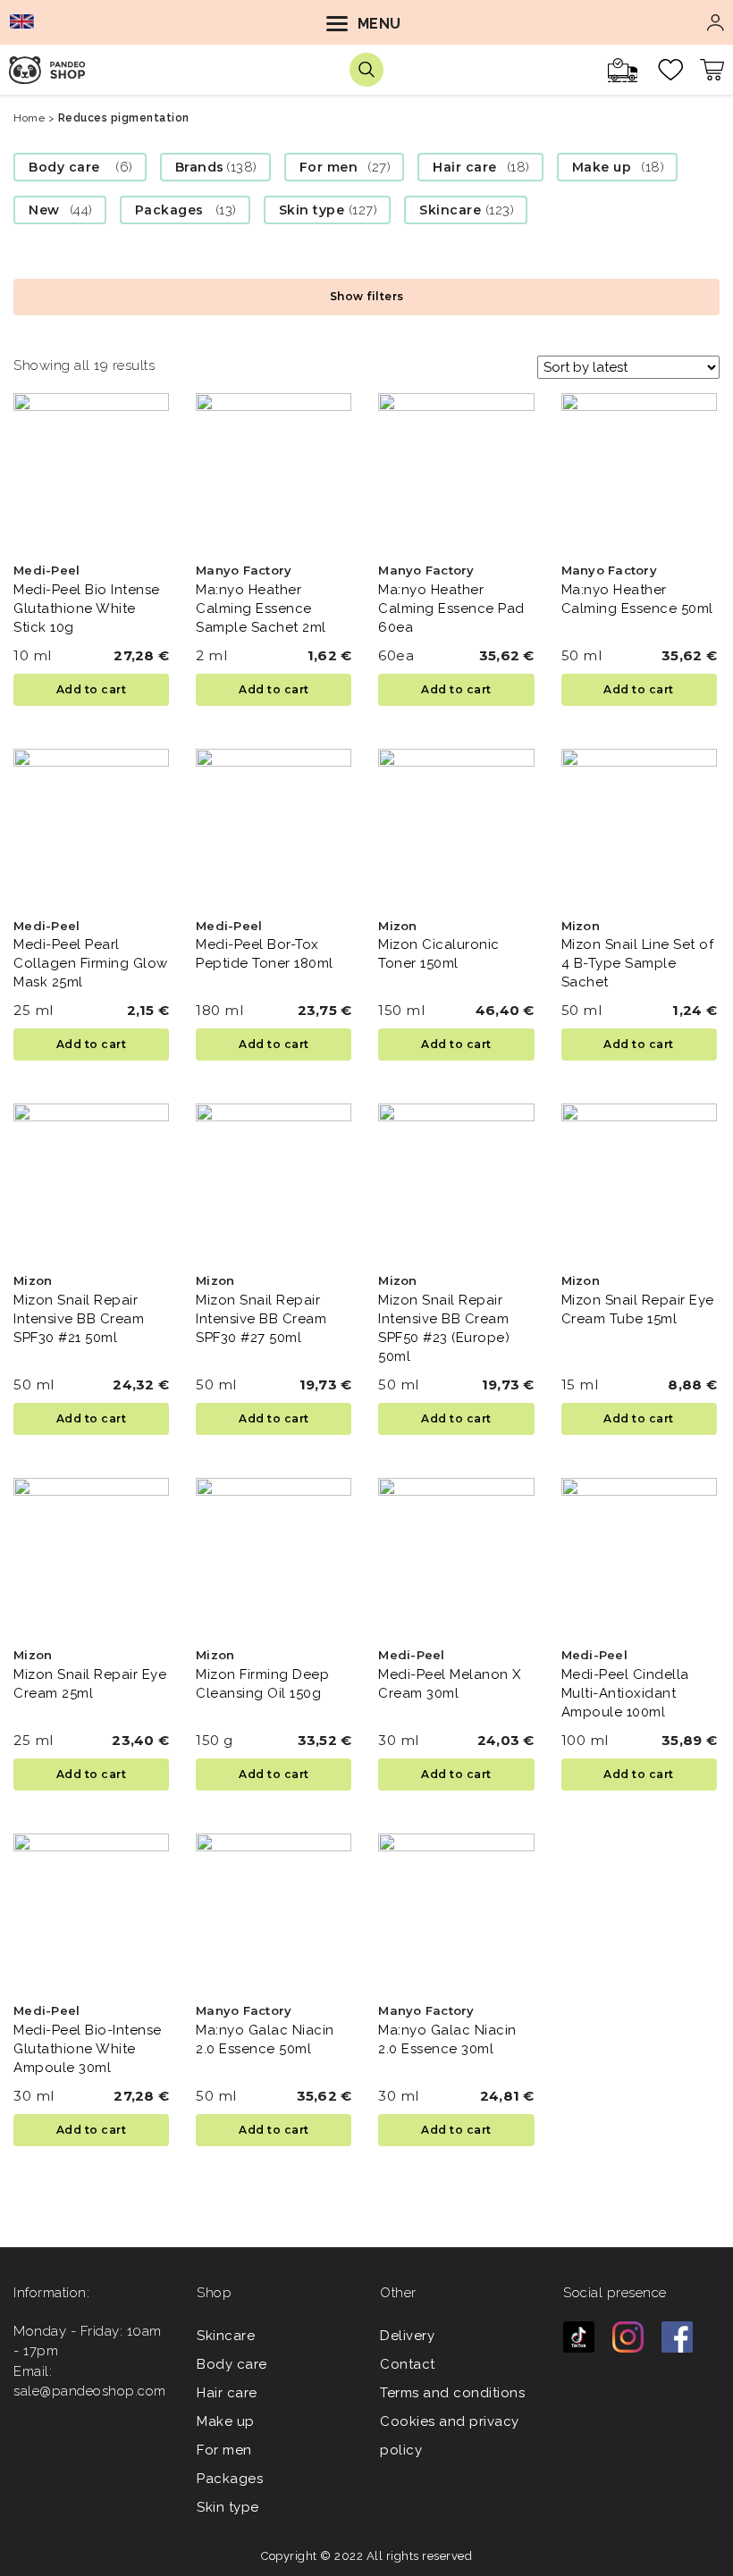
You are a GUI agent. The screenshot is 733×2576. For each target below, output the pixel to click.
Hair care (465, 167)
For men (329, 167)
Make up (602, 167)
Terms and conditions (452, 2393)
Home (29, 118)
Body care (64, 167)
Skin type (312, 210)
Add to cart (92, 689)
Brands (200, 167)
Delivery (407, 2336)
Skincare (450, 210)
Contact (408, 2364)
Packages (169, 210)
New (44, 210)
